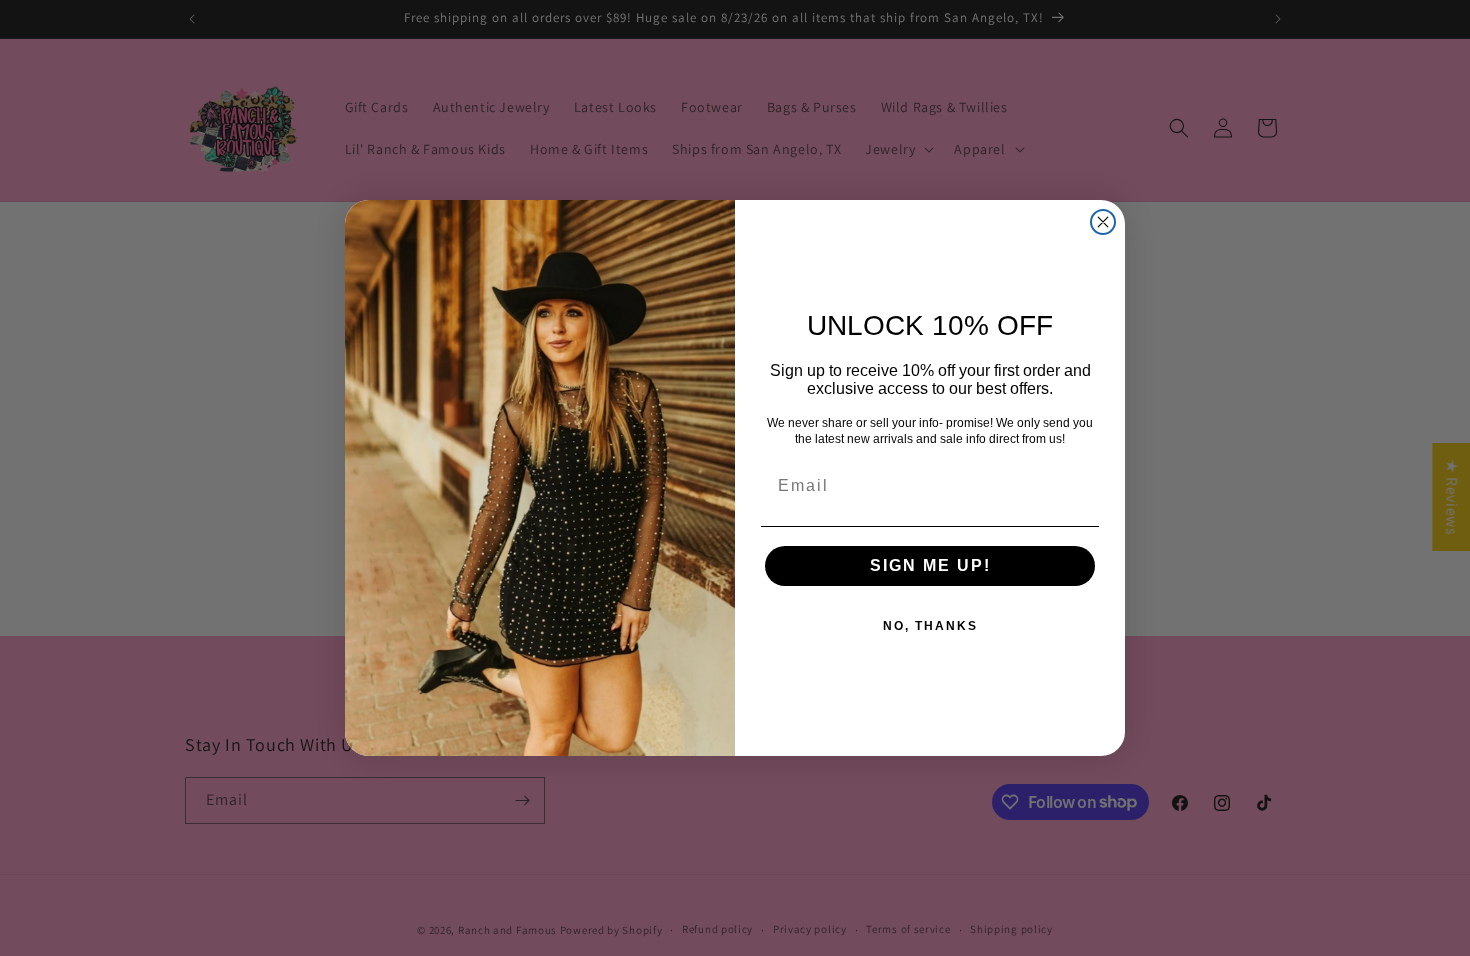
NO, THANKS (930, 626)
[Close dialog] (1103, 222)
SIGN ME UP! (930, 565)
